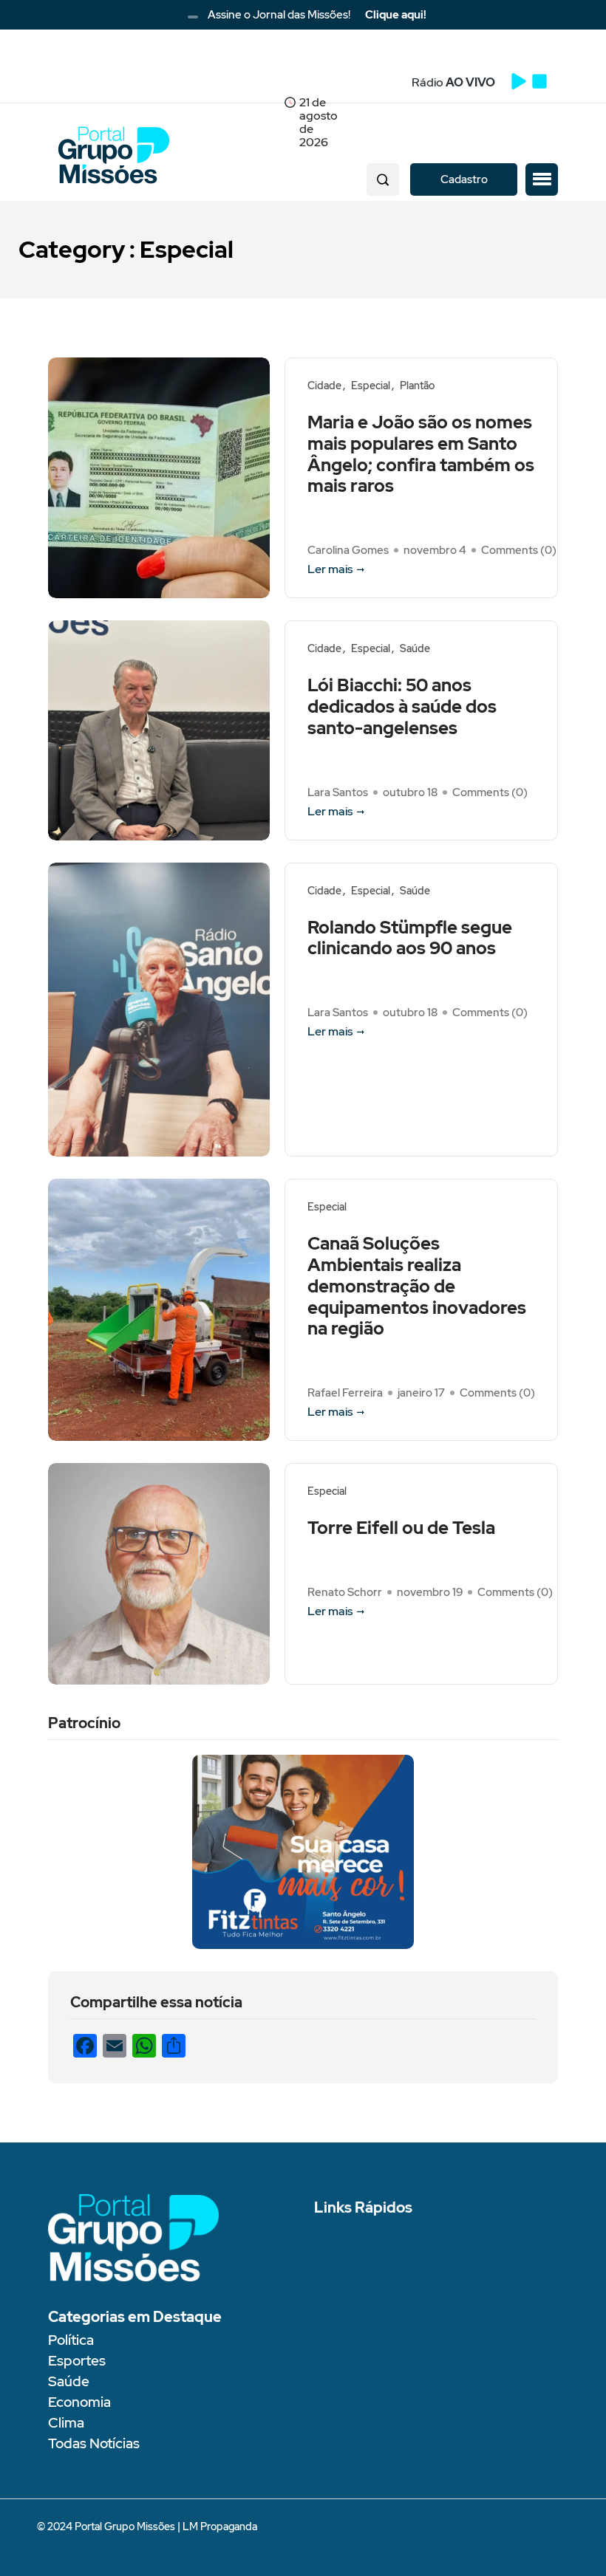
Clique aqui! (396, 15)
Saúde (415, 649)
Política (71, 2340)
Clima (66, 2423)
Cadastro (464, 179)
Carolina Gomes (348, 550)
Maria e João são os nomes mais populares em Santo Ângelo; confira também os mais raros (421, 455)
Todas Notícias (94, 2443)
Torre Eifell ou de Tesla (401, 1528)
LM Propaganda (220, 2527)
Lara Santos (338, 792)
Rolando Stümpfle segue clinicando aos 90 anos (410, 939)
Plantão (417, 386)
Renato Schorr (345, 1592)
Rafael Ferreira (345, 1393)
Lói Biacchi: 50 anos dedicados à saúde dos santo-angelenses (402, 707)
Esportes (77, 2361)
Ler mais (330, 569)
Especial (371, 386)
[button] (542, 179)
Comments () (519, 550)
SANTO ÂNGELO (166, 85)
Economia (79, 2402)
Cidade (324, 386)
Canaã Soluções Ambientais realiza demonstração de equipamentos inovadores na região (417, 1287)
